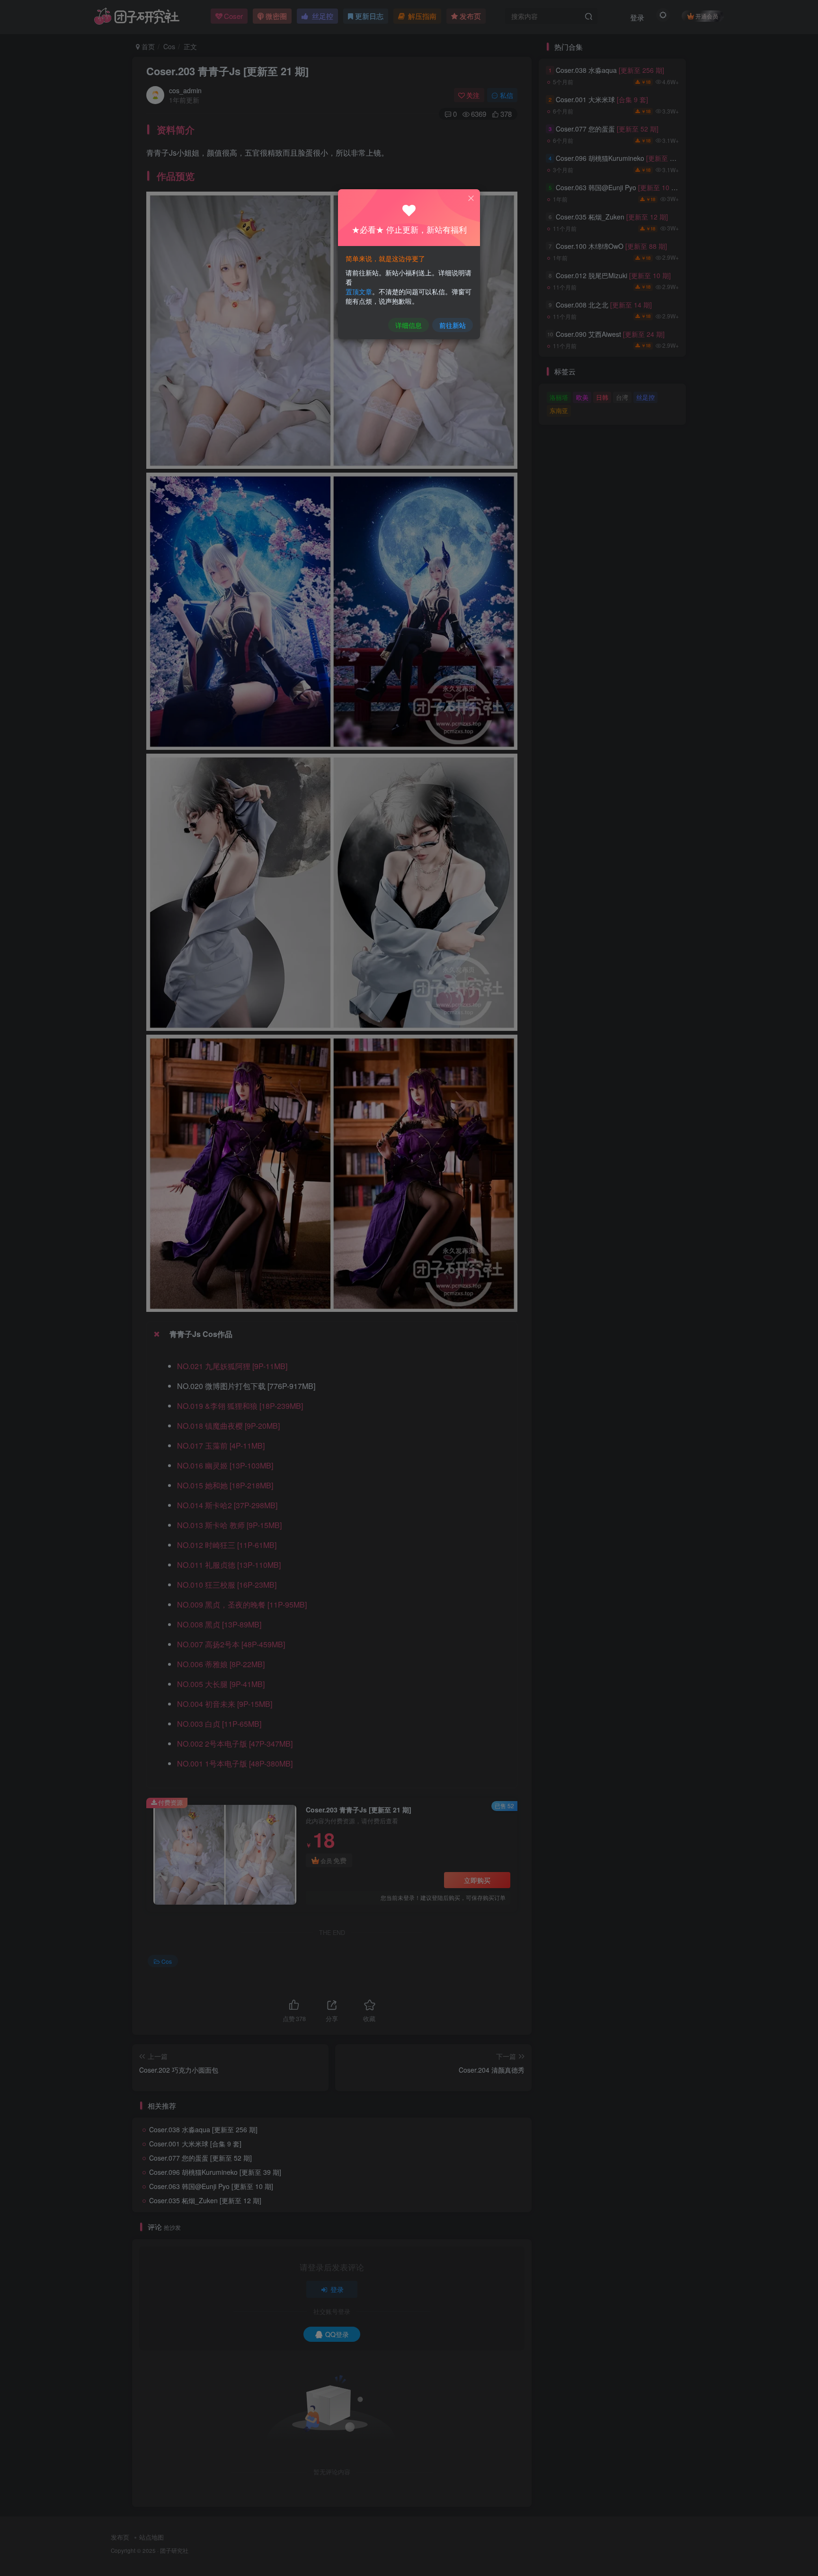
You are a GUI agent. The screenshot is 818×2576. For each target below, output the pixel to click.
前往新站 (453, 325)
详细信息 (409, 325)
